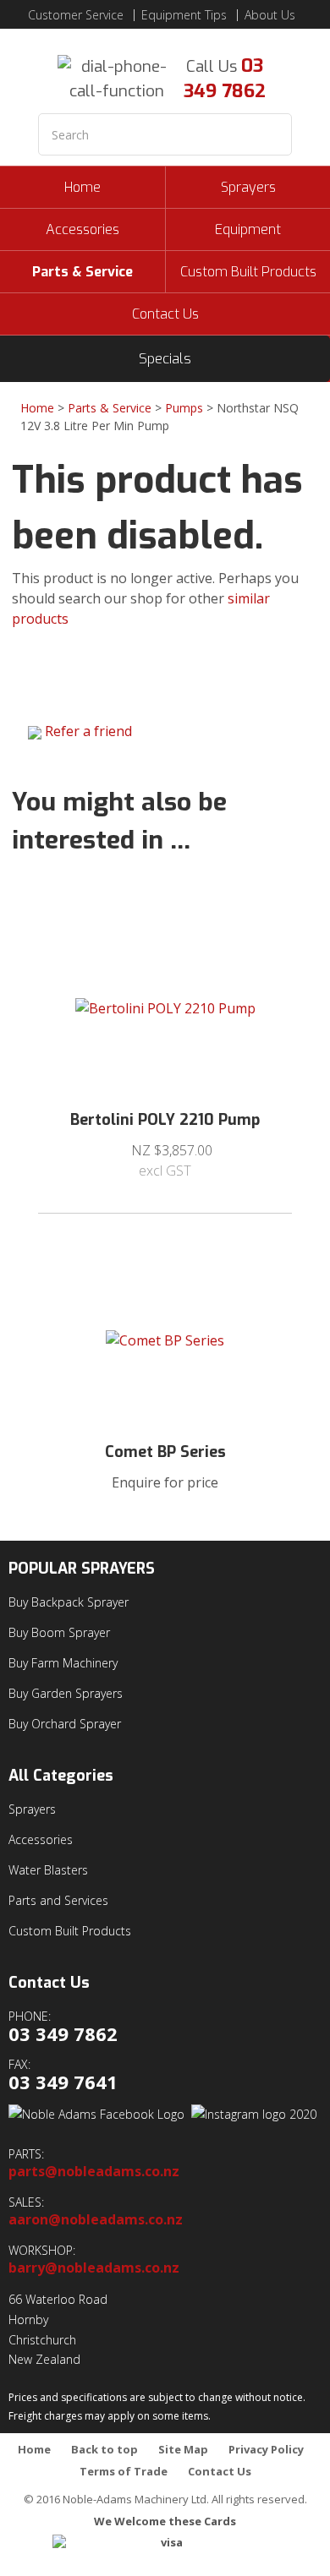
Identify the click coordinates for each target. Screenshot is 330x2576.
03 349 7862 (225, 78)
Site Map (183, 2450)
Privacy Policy (266, 2450)
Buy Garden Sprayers (66, 1693)
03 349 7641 (63, 2082)
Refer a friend (88, 731)
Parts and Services (58, 1900)
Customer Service (76, 15)
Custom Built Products (248, 272)
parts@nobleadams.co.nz (94, 2172)
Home (82, 187)
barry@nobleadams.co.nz (94, 2268)
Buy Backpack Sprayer (69, 1602)
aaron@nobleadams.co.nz (96, 2220)
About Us (270, 15)
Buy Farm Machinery (63, 1663)
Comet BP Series (165, 1452)
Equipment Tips (184, 15)
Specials (165, 359)
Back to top (104, 2450)
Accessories (82, 229)
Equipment (248, 229)
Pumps (184, 408)
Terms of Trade (124, 2472)
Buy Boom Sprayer (59, 1632)
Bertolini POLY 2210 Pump (165, 1120)
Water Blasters (48, 1870)
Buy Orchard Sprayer (65, 1724)
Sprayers (248, 187)
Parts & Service (82, 272)
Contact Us (165, 314)
